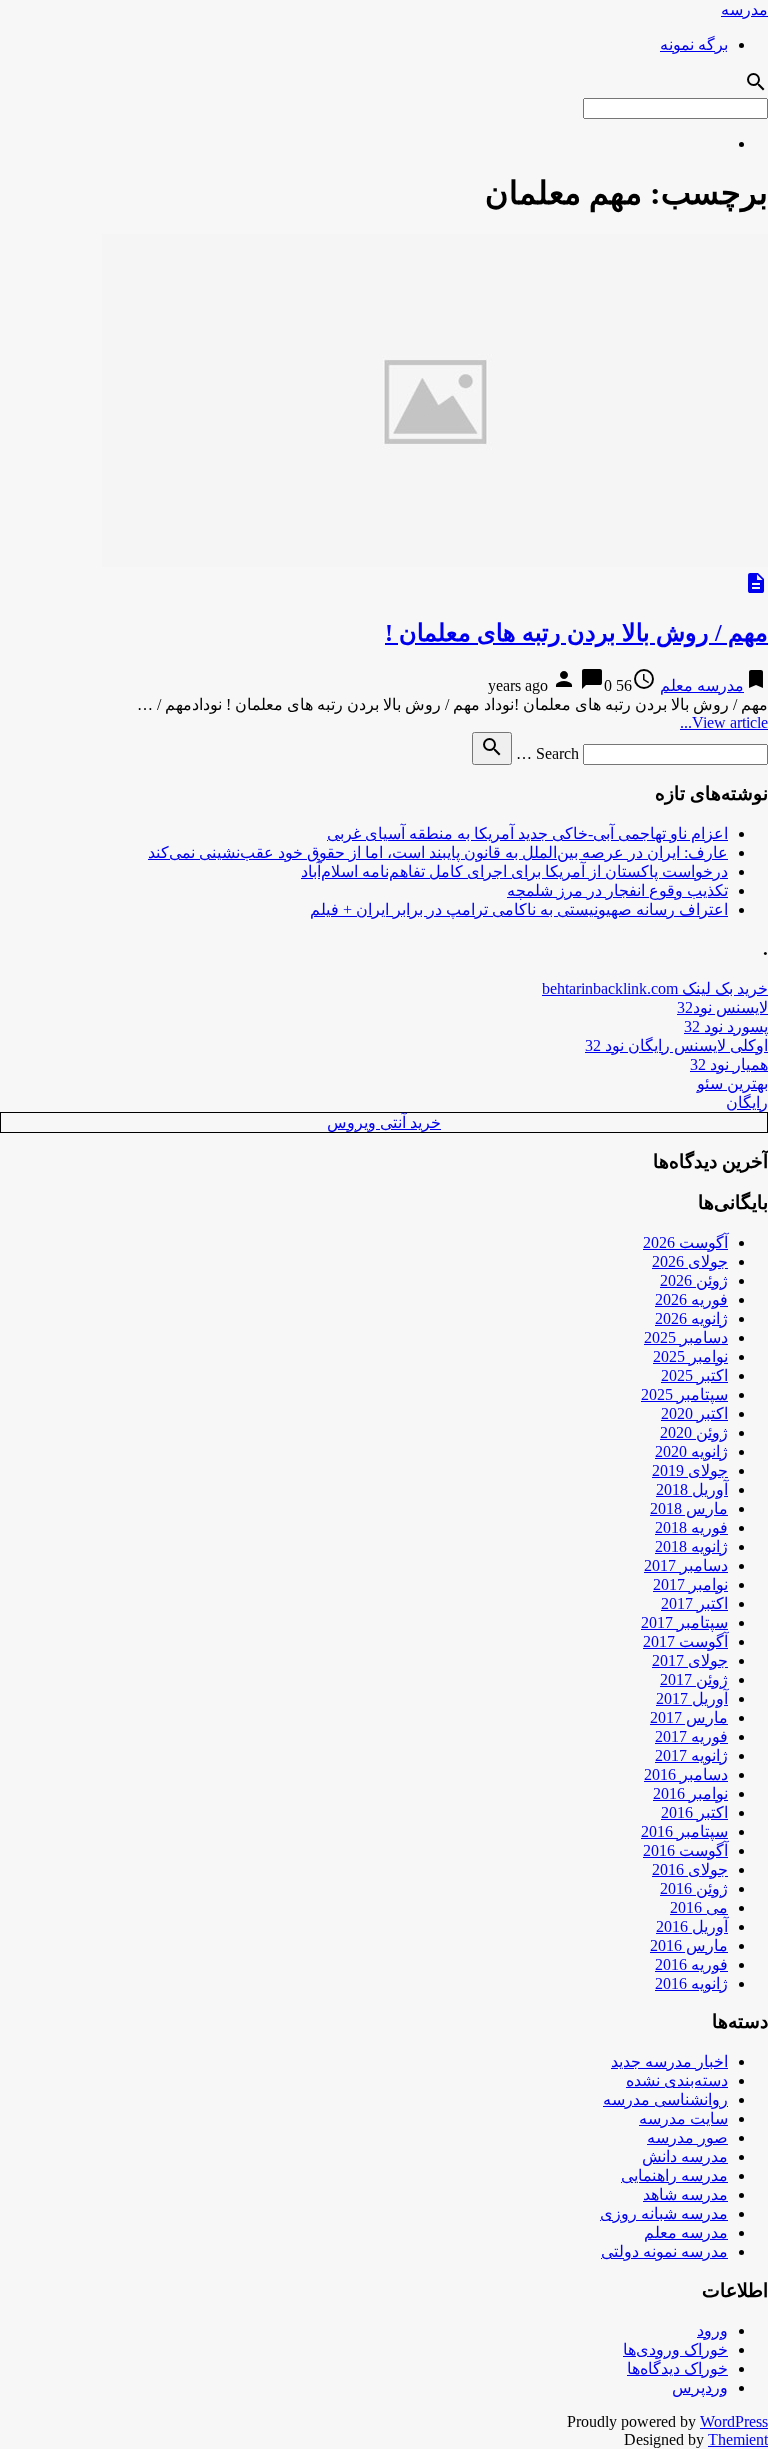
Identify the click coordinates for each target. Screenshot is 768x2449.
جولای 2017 (690, 1660)
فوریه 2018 (691, 1527)
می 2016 (699, 1907)
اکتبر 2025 (694, 1375)
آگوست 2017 (685, 1641)
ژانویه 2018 (691, 1546)
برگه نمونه (694, 44)
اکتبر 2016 (694, 1812)
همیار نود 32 (729, 1064)
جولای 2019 (690, 1470)
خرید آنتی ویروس (384, 1122)
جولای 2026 (690, 1261)
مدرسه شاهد (685, 2194)
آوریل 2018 (692, 1489)
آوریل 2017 (692, 1698)
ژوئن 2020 (694, 1432)
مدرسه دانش (685, 2156)
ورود (712, 2330)
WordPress (734, 2421)
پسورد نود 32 (726, 1026)
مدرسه (744, 9)
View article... (724, 722)
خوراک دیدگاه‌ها (677, 2368)
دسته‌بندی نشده (677, 2080)
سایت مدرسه (683, 2118)
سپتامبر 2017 (684, 1622)
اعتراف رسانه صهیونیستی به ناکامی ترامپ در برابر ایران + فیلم (519, 909)
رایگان (747, 1102)
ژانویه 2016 (691, 1983)
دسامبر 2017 (686, 1565)
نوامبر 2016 (690, 1793)
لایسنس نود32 (722, 1007)
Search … (547, 753)
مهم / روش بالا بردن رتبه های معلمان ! (576, 633)
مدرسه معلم (702, 685)
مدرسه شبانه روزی (664, 2213)
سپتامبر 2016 (684, 1831)
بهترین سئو (732, 1083)
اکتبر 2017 (694, 1603)
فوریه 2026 (691, 1299)
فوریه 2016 (691, 1964)
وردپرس (700, 2387)
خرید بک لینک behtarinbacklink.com (655, 988)
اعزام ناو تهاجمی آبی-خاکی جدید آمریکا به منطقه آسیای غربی (527, 833)
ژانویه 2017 (691, 1755)
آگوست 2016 (685, 1850)
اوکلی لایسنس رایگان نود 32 (676, 1045)
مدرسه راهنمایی (674, 2175)
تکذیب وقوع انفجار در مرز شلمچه (617, 890)
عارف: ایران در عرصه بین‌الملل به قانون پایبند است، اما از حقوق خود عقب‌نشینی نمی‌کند (438, 852)
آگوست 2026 (685, 1242)
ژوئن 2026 (694, 1280)
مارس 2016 (689, 1945)
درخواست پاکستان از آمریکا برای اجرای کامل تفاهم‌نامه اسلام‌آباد (514, 871)
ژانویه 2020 (691, 1451)
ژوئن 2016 (694, 1888)
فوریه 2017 (691, 1736)
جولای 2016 (690, 1869)
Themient (738, 2439)
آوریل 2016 (692, 1926)
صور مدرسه (687, 2137)
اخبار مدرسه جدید (669, 2061)
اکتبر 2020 (694, 1413)
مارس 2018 (689, 1508)
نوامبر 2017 (690, 1584)
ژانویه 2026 (691, 1318)
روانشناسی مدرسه (665, 2099)
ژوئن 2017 (694, 1679)
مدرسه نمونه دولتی (664, 2251)
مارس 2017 (689, 1717)
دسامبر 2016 (686, 1774)
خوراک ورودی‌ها (675, 2349)
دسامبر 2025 (686, 1337)
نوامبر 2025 (690, 1356)
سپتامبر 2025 (684, 1394)
